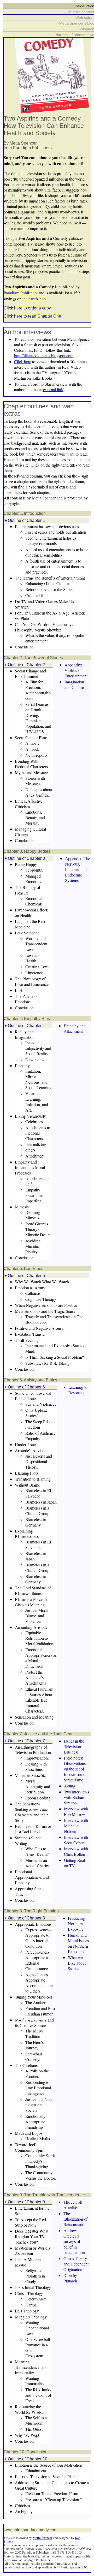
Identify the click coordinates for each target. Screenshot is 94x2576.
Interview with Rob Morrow (76, 1811)
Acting (70, 1786)
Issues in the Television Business (74, 1746)
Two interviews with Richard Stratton (77, 1797)
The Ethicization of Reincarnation (75, 2219)
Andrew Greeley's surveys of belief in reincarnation (74, 2241)
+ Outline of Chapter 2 (25, 665)
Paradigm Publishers (20, 293)
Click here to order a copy (27, 308)
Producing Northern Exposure (76, 1924)
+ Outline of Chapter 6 (25, 1387)
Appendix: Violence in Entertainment (76, 670)
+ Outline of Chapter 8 (25, 1918)
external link (53, 389)
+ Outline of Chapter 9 (25, 2202)
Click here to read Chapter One (32, 316)
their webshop (34, 299)
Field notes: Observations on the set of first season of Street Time (75, 1769)
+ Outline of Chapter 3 (25, 858)
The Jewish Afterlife (73, 2205)
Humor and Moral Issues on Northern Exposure (78, 1943)
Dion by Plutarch (70, 2278)
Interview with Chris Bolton (76, 1851)
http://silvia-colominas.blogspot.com (44, 356)
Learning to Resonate (78, 1390)
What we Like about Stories (77, 1963)
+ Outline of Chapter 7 (25, 1741)
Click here (23, 362)
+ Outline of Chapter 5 (25, 1276)
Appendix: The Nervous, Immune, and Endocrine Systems (78, 869)
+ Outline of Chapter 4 (25, 1026)
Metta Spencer (42, 2538)
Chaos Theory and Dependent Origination (76, 2264)
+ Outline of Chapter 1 (25, 520)
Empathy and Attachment (75, 1028)
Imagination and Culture (74, 684)
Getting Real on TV (74, 1863)
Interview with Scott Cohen (76, 1840)
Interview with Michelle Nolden (76, 1826)
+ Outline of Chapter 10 (26, 2459)
